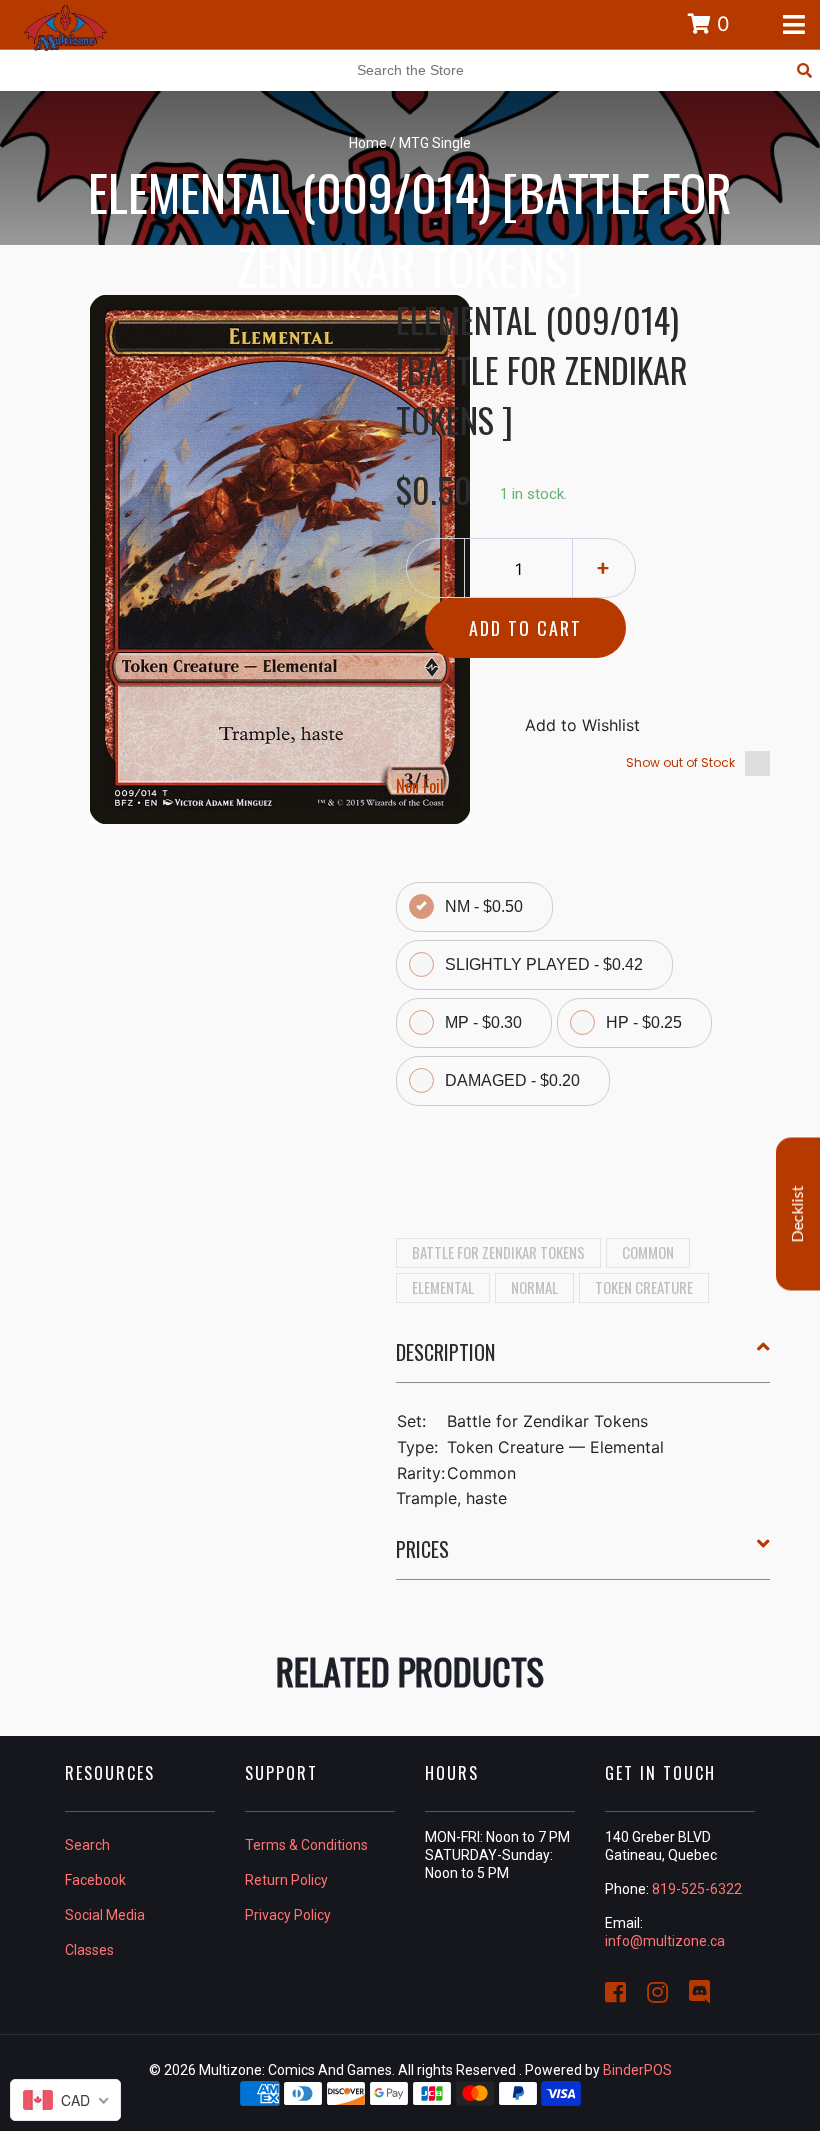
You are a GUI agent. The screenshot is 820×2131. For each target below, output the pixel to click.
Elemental (443, 1287)
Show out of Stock (680, 762)
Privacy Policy (288, 1915)
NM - (484, 906)
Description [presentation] (445, 1352)
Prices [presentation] (422, 1549)
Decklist (798, 1213)
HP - (644, 1022)
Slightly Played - (544, 964)
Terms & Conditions (306, 1845)
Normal (534, 1287)
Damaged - (512, 1080)
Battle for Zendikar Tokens (498, 1252)
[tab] (583, 1360)
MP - (483, 1022)
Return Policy (286, 1880)
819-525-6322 (697, 1889)
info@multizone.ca (665, 1941)
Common (648, 1252)
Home (368, 143)
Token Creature (644, 1287)
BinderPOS (637, 2070)
